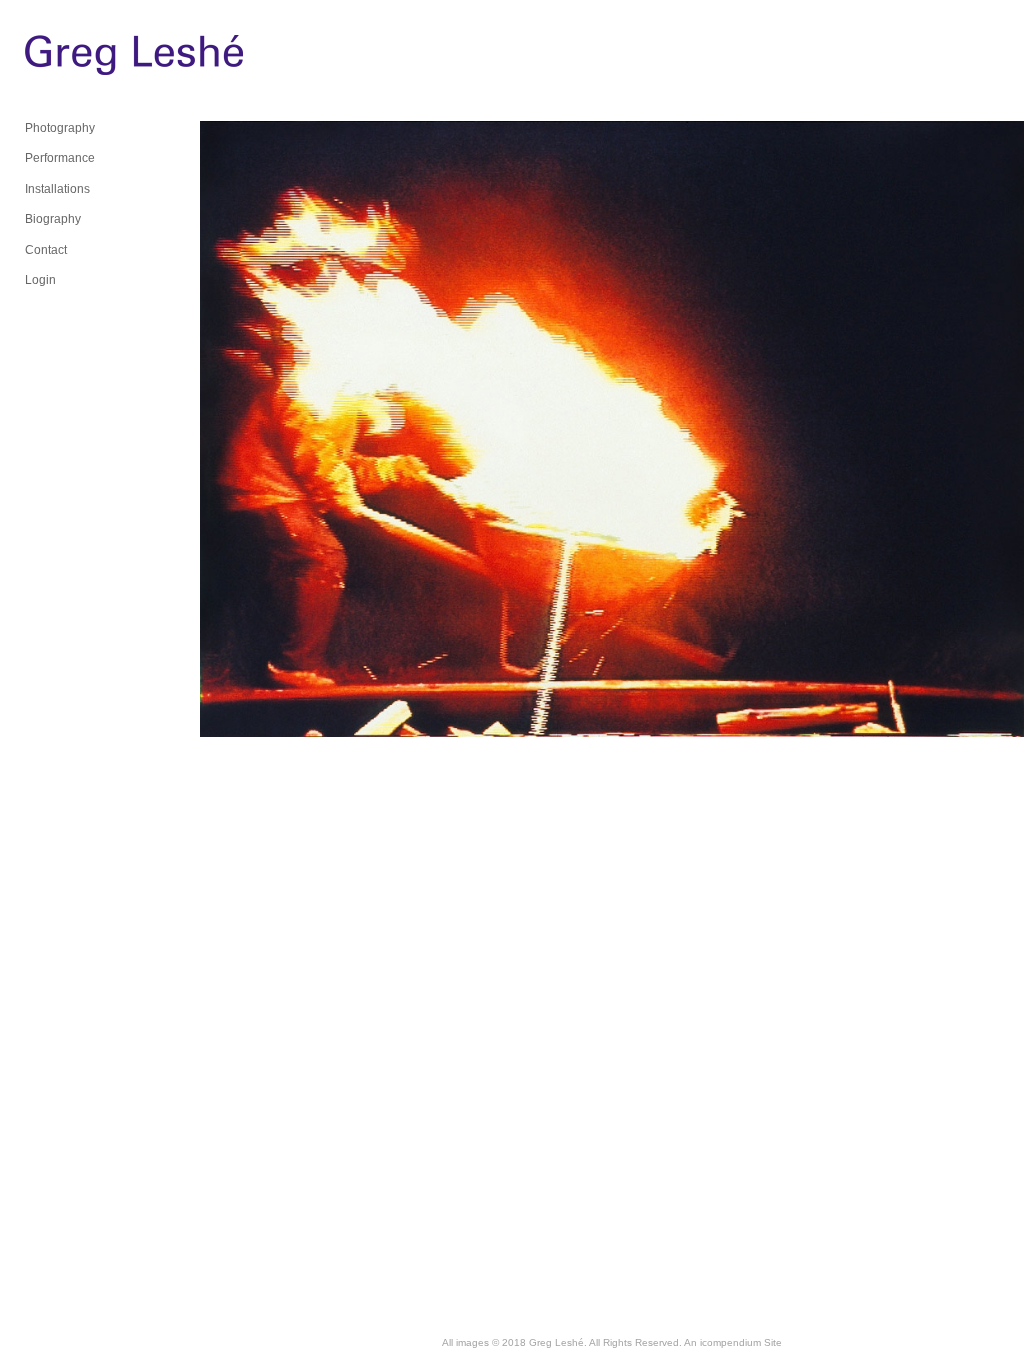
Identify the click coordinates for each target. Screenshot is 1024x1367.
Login (40, 280)
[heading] (75, 59)
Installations (57, 189)
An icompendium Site (733, 1342)
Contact (46, 250)
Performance (60, 158)
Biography (53, 219)
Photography (60, 128)
